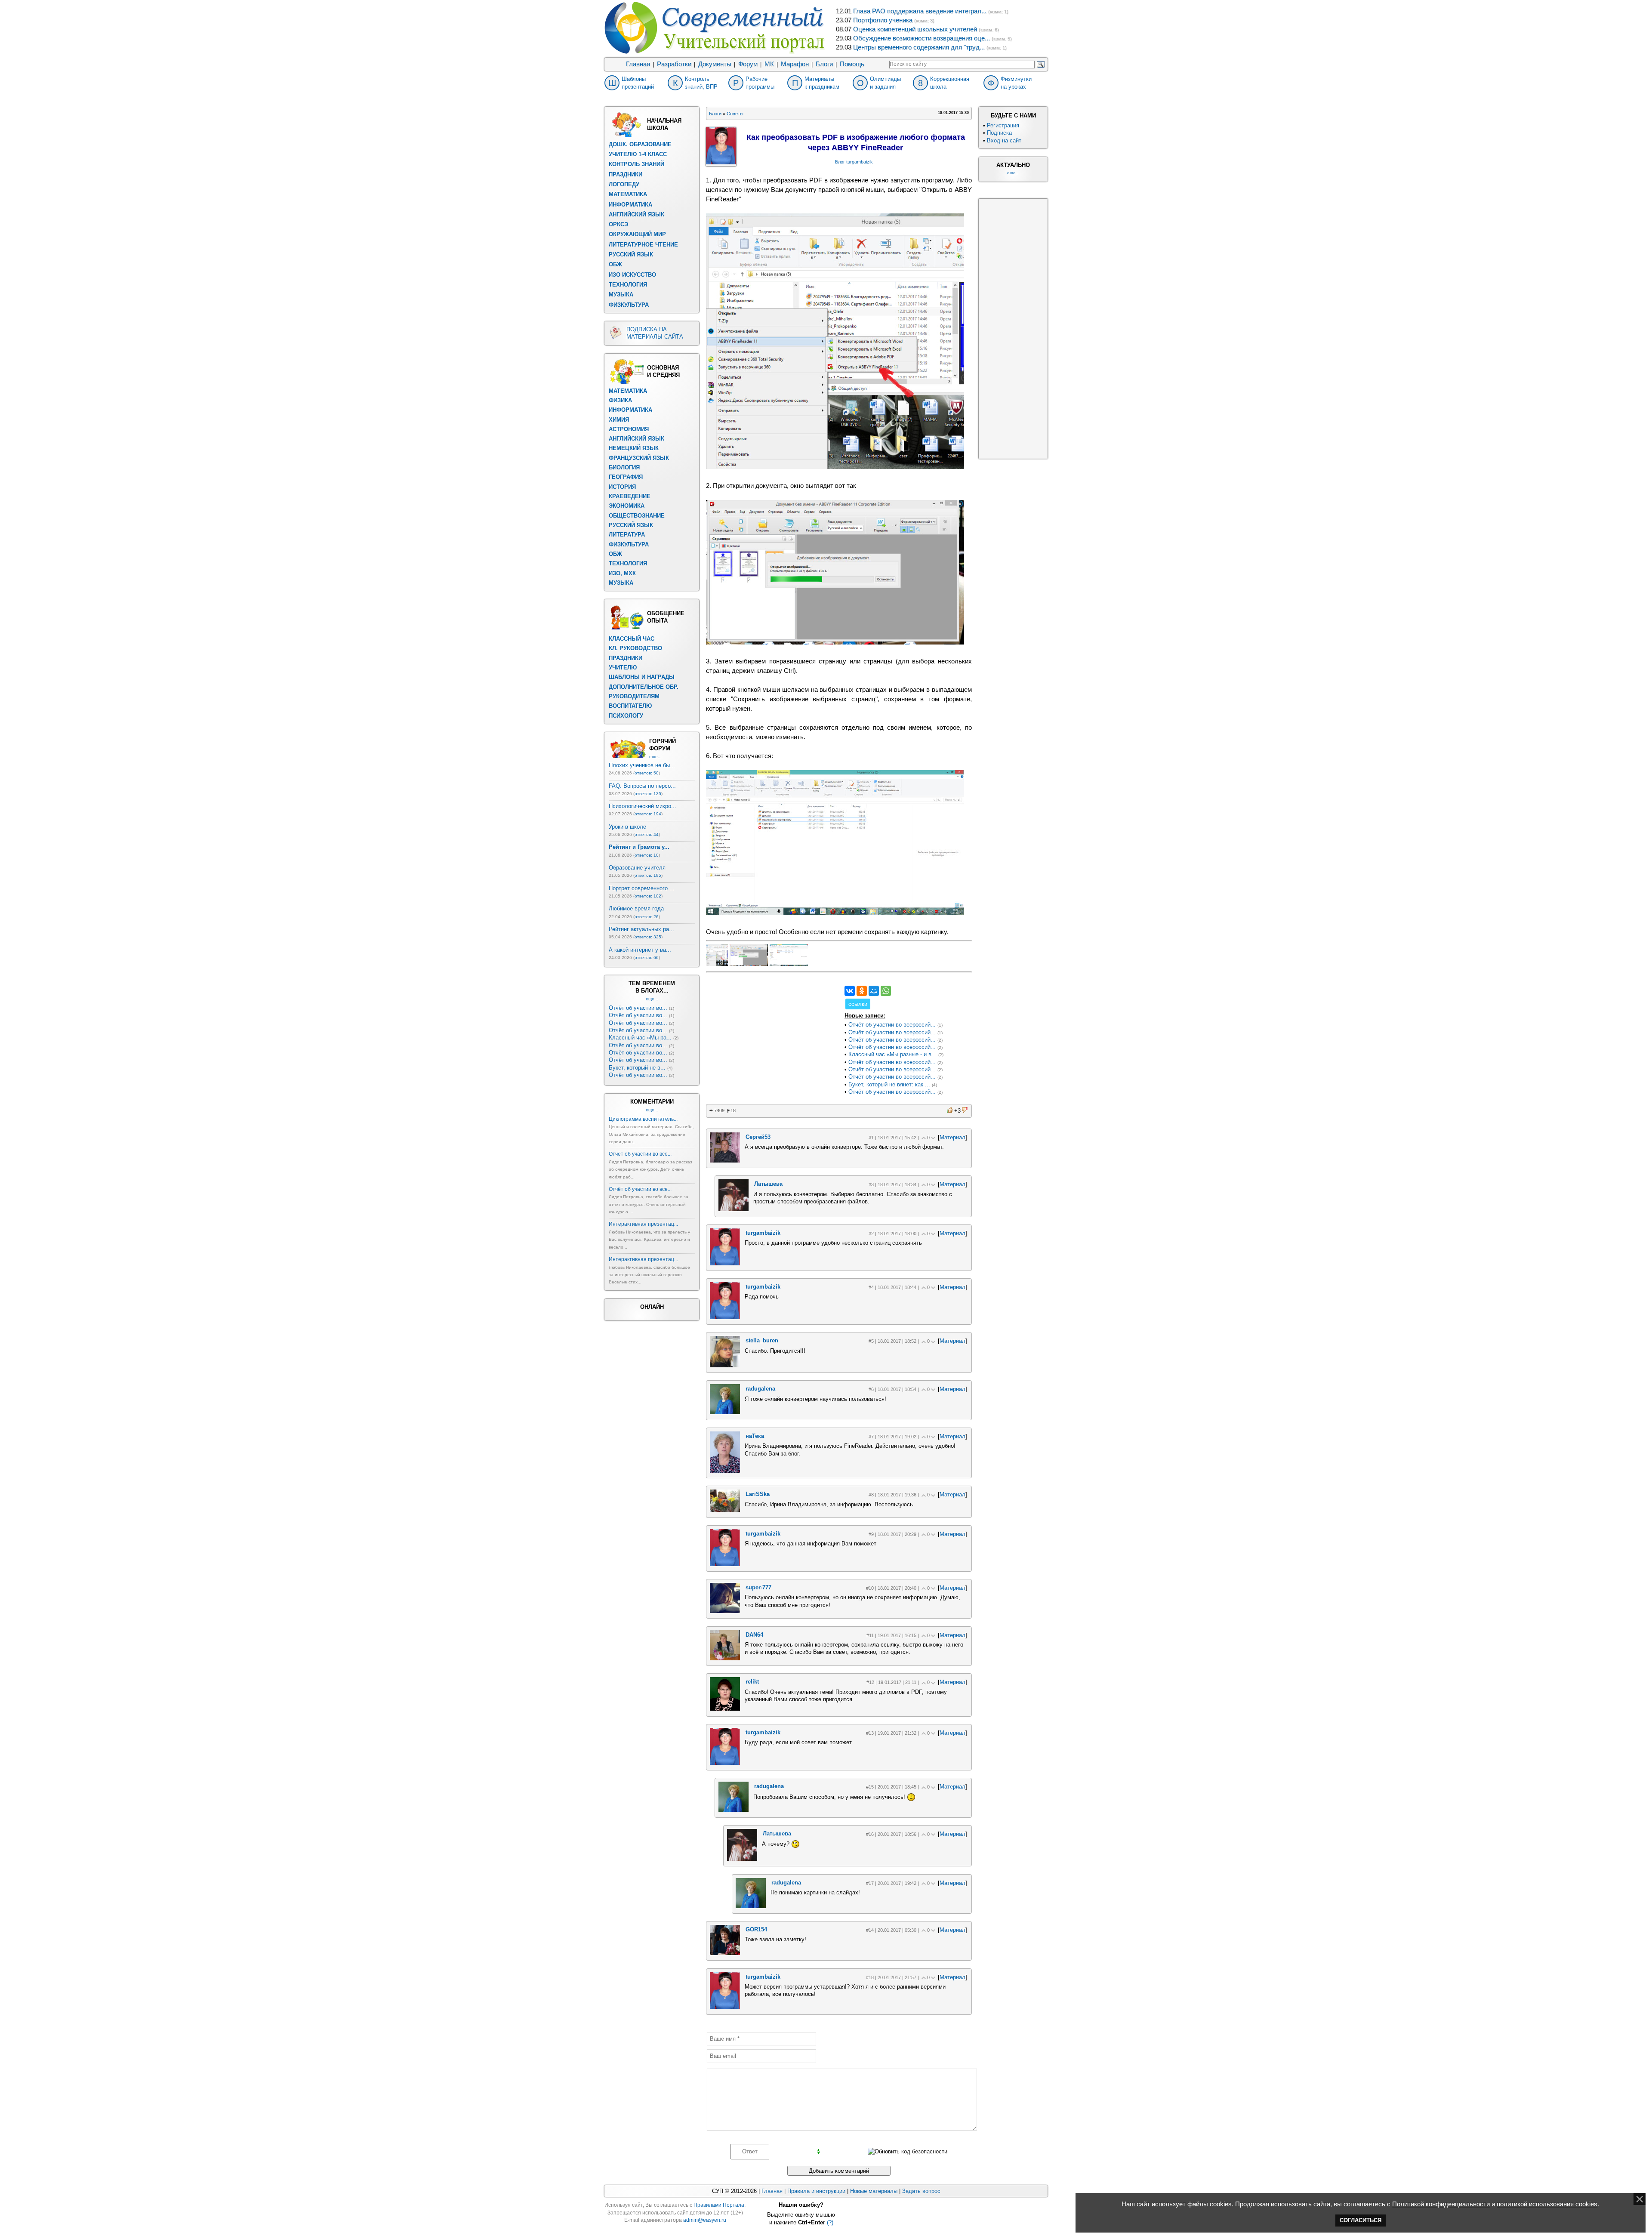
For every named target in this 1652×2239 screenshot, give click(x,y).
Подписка (999, 133)
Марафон (795, 64)
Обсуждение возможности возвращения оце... (922, 38)
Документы (715, 64)
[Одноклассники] (862, 991)
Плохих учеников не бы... (642, 765)
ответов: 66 (647, 958)
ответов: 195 (648, 875)
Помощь (852, 64)
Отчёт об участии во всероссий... (892, 1025)
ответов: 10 (647, 855)
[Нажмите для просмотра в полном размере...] (835, 467)
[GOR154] (725, 1953)
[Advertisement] (771, 1039)
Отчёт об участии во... (638, 1008)
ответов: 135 (648, 794)
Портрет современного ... (642, 888)
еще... (655, 757)
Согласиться (1361, 2220)
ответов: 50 (647, 773)
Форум (748, 64)
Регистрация (1003, 125)
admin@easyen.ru (705, 2220)
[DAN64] (725, 1658)
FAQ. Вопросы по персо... (642, 786)
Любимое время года (636, 908)
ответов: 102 (648, 896)
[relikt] (725, 1709)
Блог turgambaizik (854, 162)
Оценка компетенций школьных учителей (915, 29)
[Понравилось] (950, 1110)
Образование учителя (637, 868)
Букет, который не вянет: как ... (889, 1084)
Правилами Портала (719, 2205)
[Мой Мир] (874, 991)
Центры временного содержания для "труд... (919, 47)
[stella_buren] (725, 1365)
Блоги (824, 64)
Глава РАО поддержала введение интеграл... (920, 11)
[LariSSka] (725, 1510)
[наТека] (725, 1471)
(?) (830, 2222)
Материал (952, 1137)
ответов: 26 (647, 917)
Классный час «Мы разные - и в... (892, 1054)
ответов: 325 (648, 937)
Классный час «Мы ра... (640, 1038)
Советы (735, 114)
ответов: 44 (647, 834)
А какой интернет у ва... (640, 950)
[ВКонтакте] (850, 991)
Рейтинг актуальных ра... (641, 929)
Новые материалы (874, 2191)
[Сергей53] (725, 1161)
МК (769, 64)
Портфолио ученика (883, 20)
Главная (638, 64)
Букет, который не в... (637, 1068)
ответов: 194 (648, 814)
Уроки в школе (627, 827)
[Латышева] (734, 1209)
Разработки (674, 64)
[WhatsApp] (886, 991)
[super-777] (725, 1611)
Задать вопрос (921, 2191)
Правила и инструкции (816, 2191)
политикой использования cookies (1547, 2204)
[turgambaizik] (725, 1263)
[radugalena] (725, 1412)
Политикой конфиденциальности (1441, 2204)
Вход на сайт (1004, 140)
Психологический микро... (643, 806)
